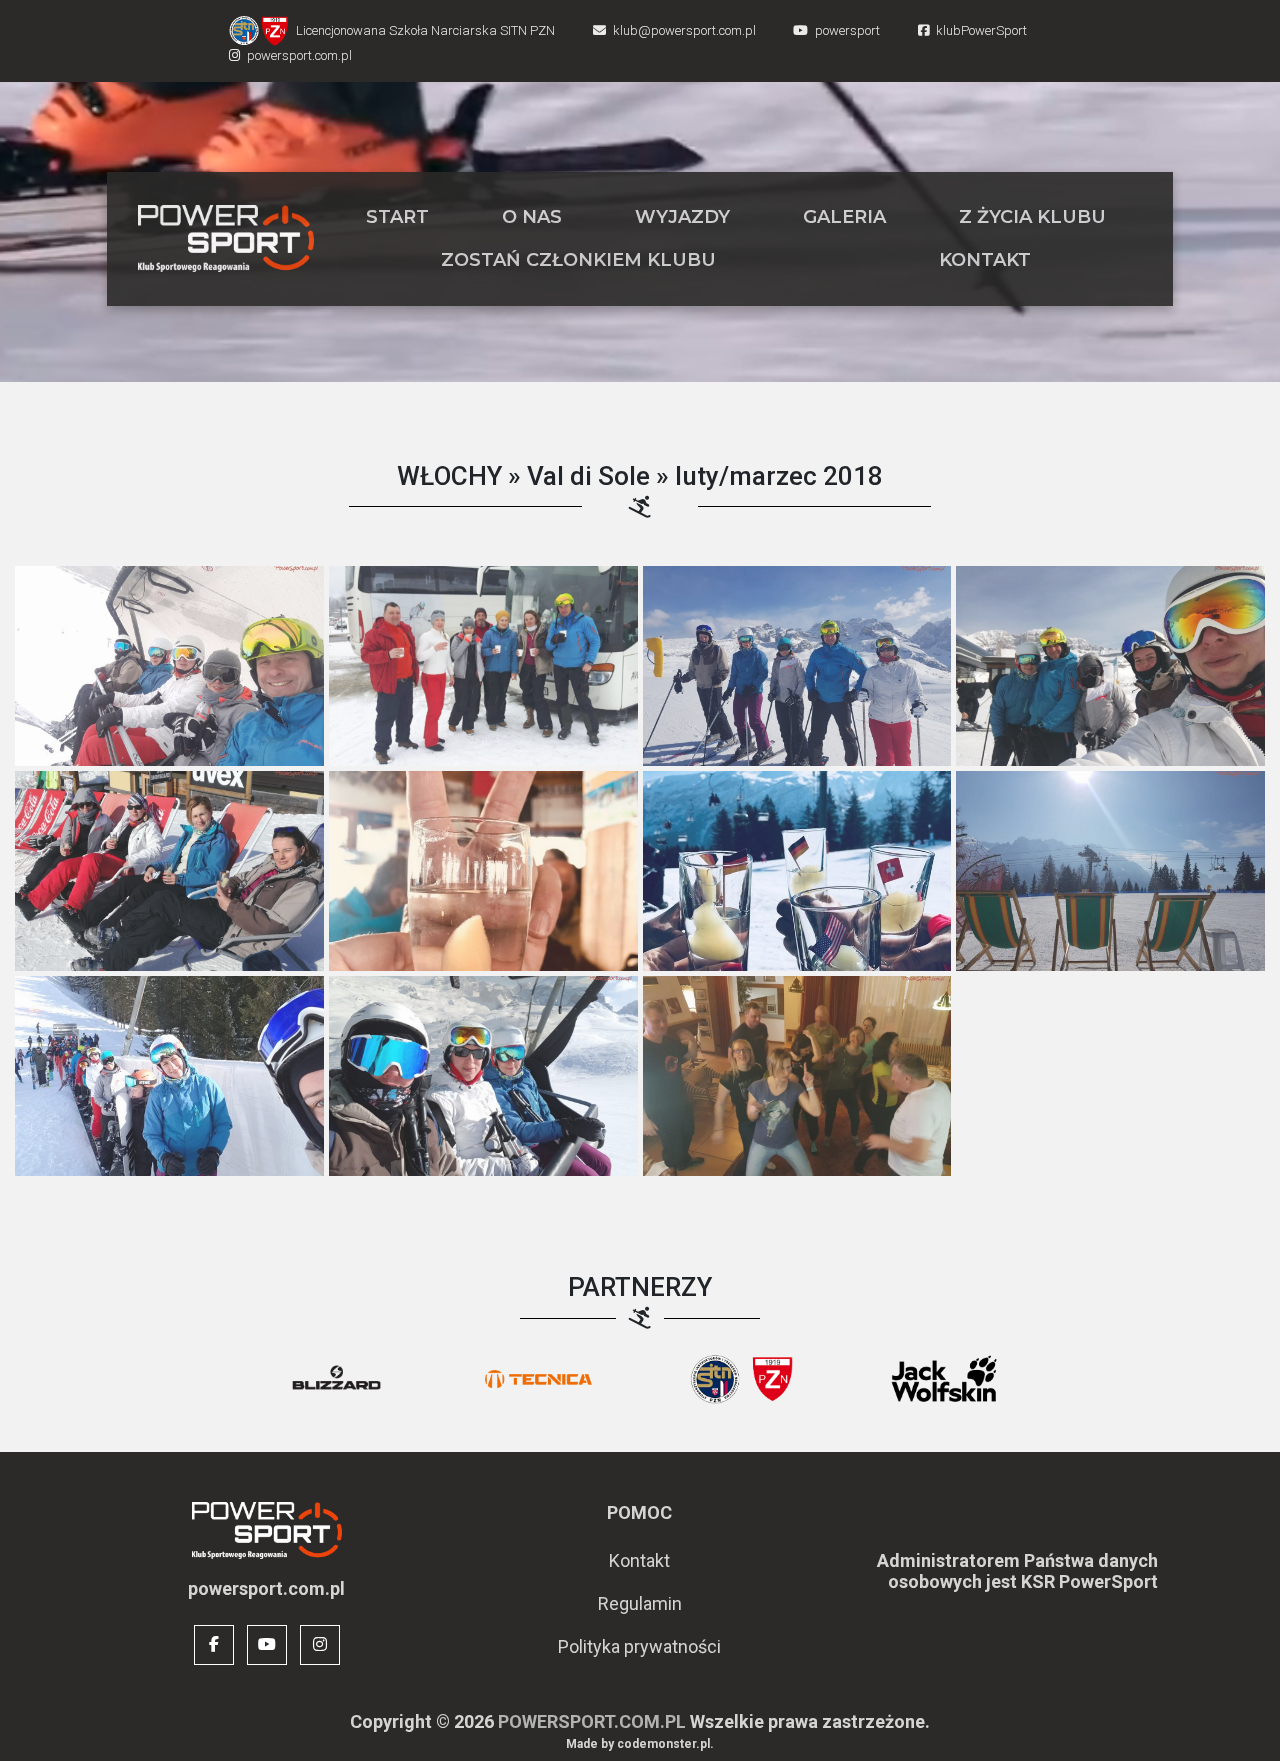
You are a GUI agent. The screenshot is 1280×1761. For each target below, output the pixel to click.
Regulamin (640, 1603)
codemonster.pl (663, 1744)
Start (397, 217)
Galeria (844, 217)
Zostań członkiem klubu (578, 260)
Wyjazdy (682, 217)
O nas (532, 217)
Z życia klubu (1032, 217)
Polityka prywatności (639, 1646)
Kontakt (985, 260)
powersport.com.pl (592, 1721)
